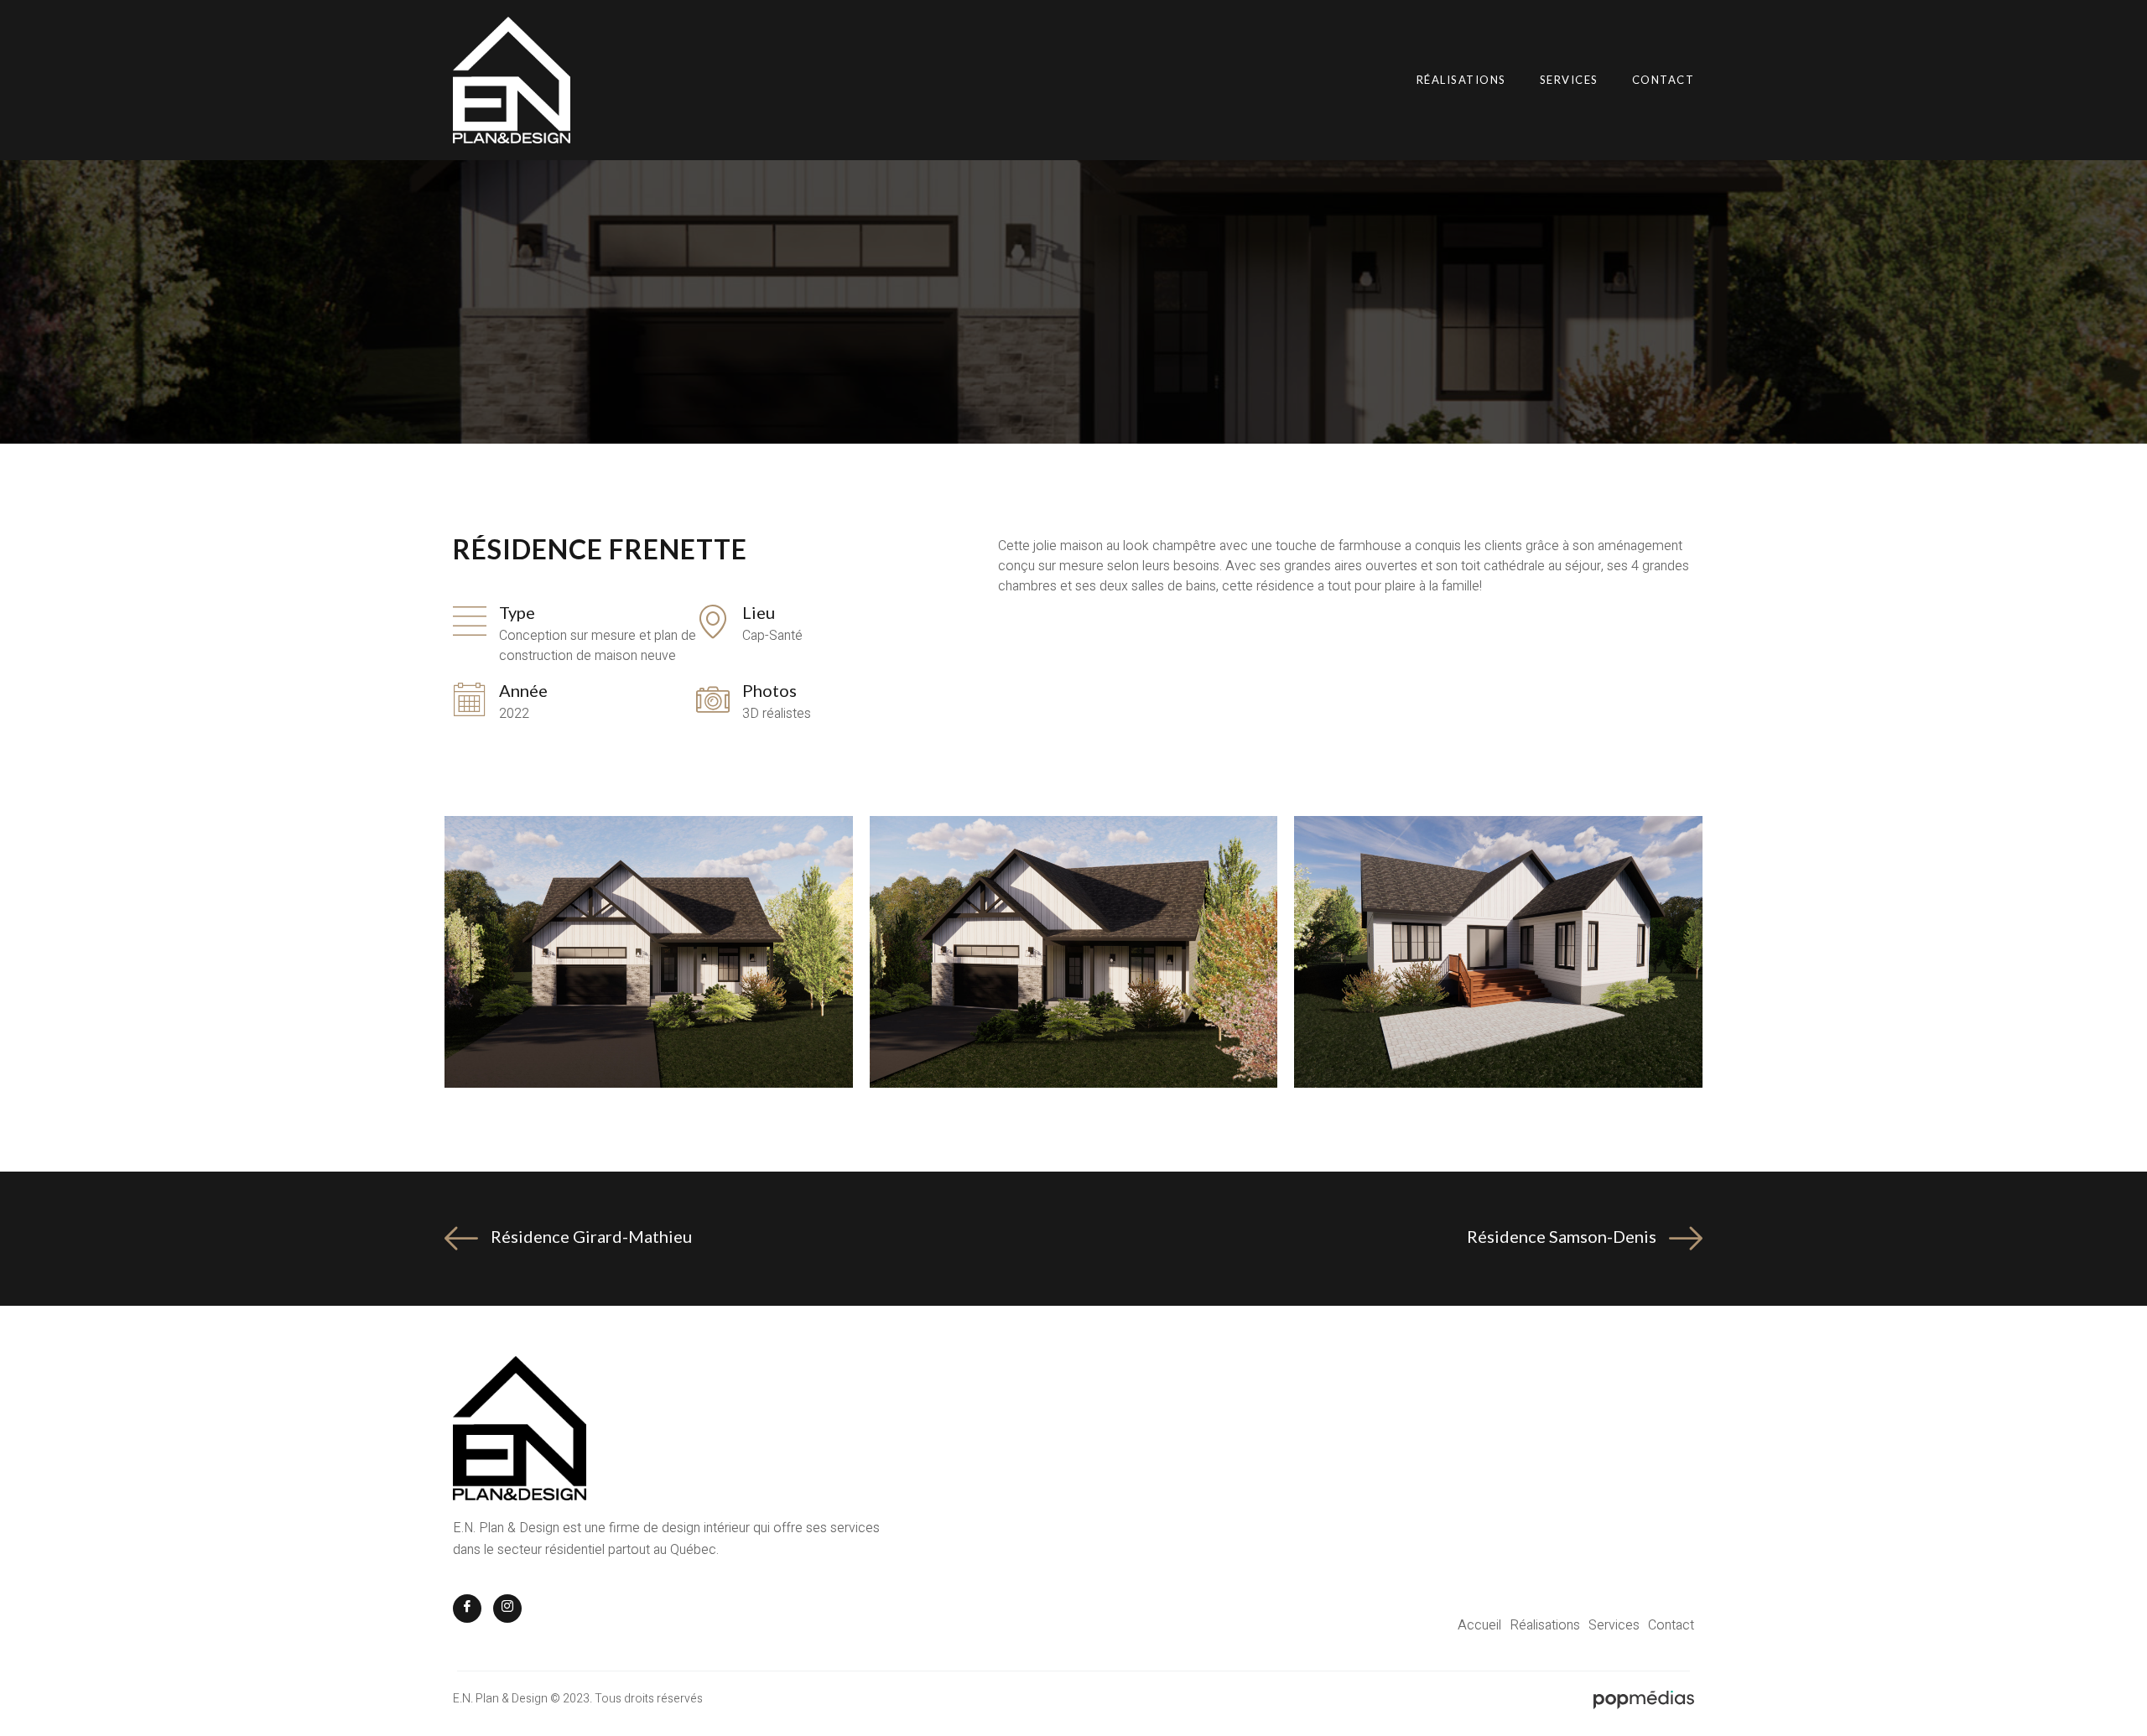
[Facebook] (467, 1609)
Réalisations (1461, 80)
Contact (1664, 80)
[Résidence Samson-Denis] (1686, 1239)
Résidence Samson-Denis (1562, 1236)
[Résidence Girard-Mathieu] (461, 1239)
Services (1569, 80)
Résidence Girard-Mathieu (591, 1236)
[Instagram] (507, 1609)
